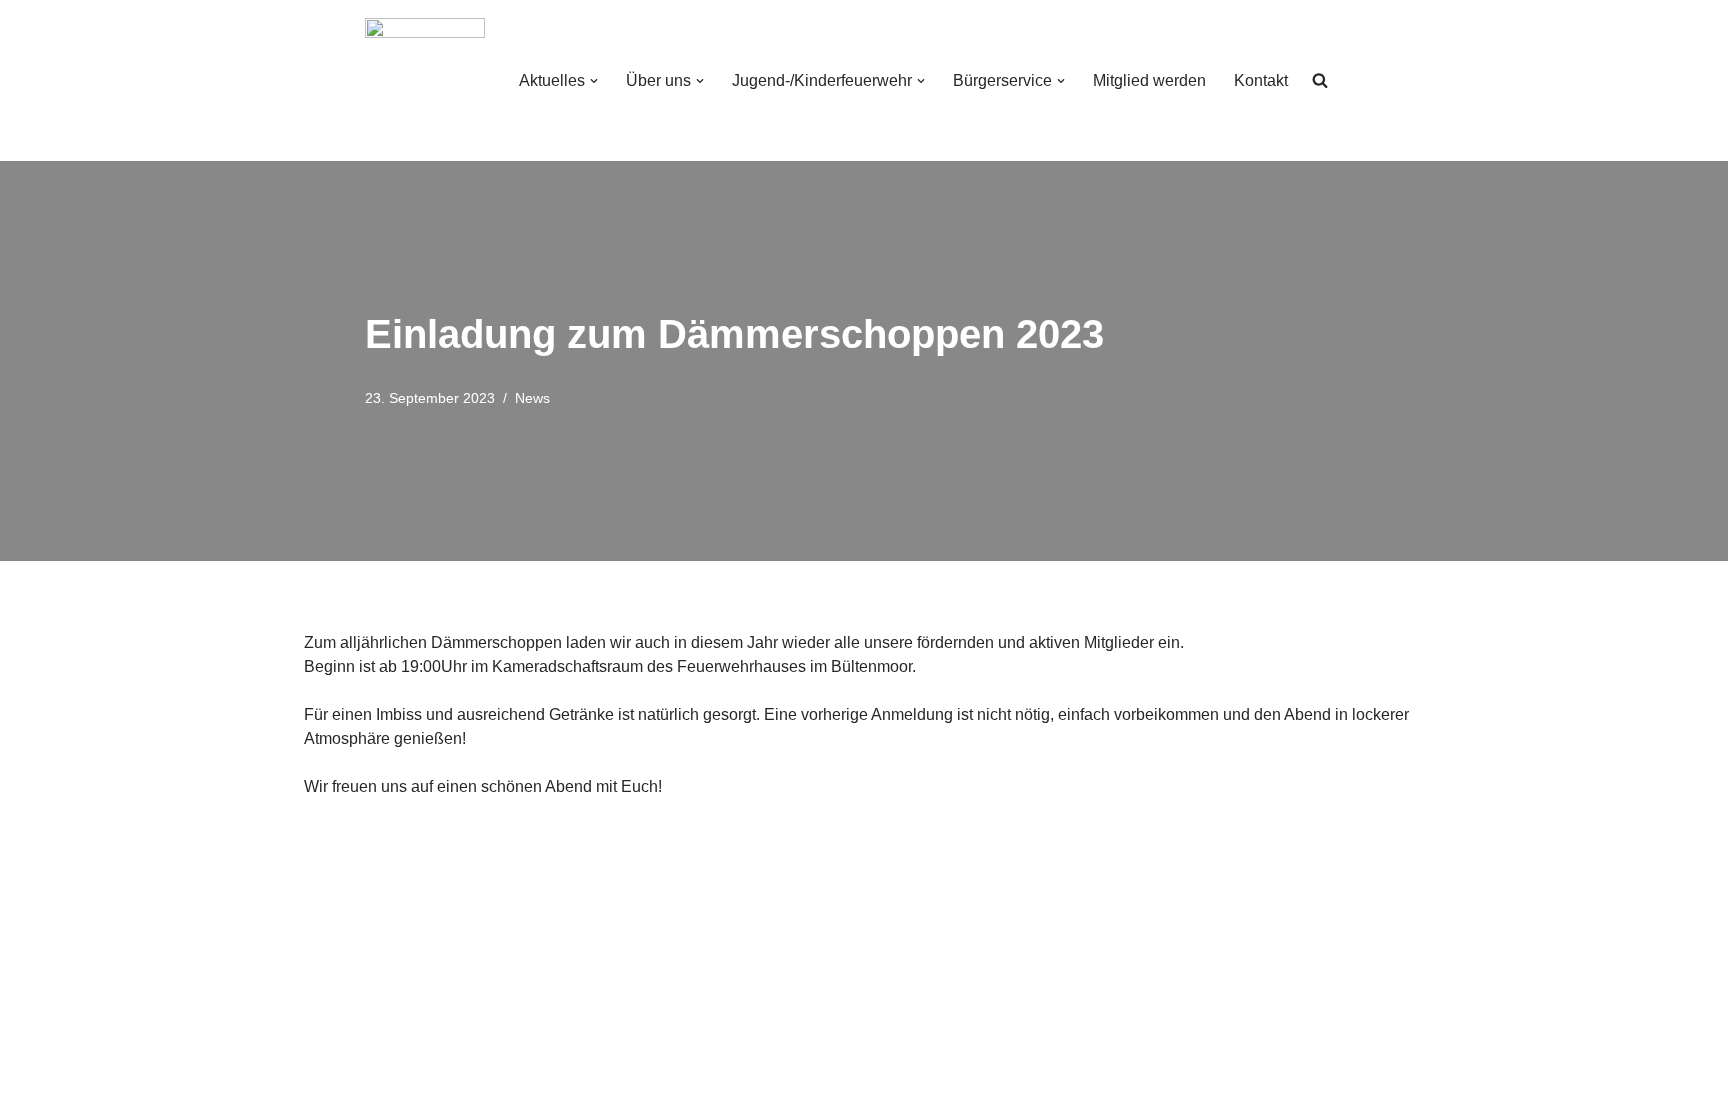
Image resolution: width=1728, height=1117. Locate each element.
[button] (594, 81)
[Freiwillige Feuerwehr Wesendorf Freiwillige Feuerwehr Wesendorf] (425, 80)
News (532, 398)
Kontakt (1261, 80)
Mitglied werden (1149, 80)
